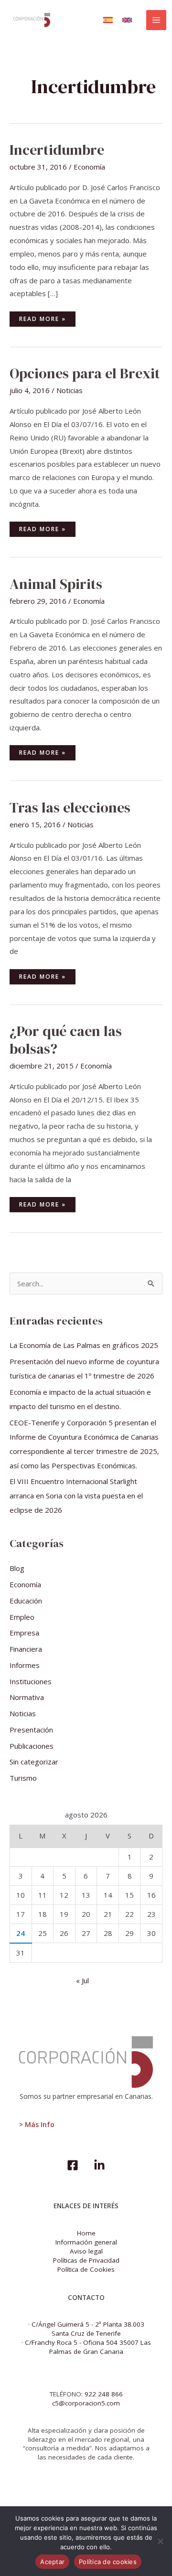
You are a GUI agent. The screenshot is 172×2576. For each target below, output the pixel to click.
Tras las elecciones (70, 807)
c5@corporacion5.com (86, 2403)
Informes (25, 1665)
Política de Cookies (86, 2269)
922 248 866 (104, 2394)
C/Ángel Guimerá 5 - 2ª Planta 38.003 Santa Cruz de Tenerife (88, 2329)
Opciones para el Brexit (85, 373)
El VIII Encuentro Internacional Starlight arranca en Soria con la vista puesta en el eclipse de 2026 (76, 1496)
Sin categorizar (34, 1762)
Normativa (27, 1697)
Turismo (23, 1778)
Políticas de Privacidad (86, 2260)
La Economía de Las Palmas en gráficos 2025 (84, 1345)
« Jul (82, 1980)
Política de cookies (108, 2562)
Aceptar (52, 2562)
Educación (26, 1601)
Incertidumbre (57, 150)
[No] (160, 2541)
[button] (108, 20)
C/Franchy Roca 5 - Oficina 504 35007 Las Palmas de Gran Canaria (88, 2347)
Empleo (22, 1617)
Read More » (46, 317)
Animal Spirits (56, 584)
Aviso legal (86, 2251)
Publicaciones (32, 1746)
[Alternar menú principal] (156, 20)
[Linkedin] (99, 2165)
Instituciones (31, 1681)
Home (86, 2233)
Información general (86, 2242)
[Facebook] (73, 2165)
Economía (89, 167)
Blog (17, 1568)
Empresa (24, 1633)
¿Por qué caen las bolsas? (66, 1040)
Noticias (70, 390)
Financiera (26, 1649)
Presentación (31, 1730)
